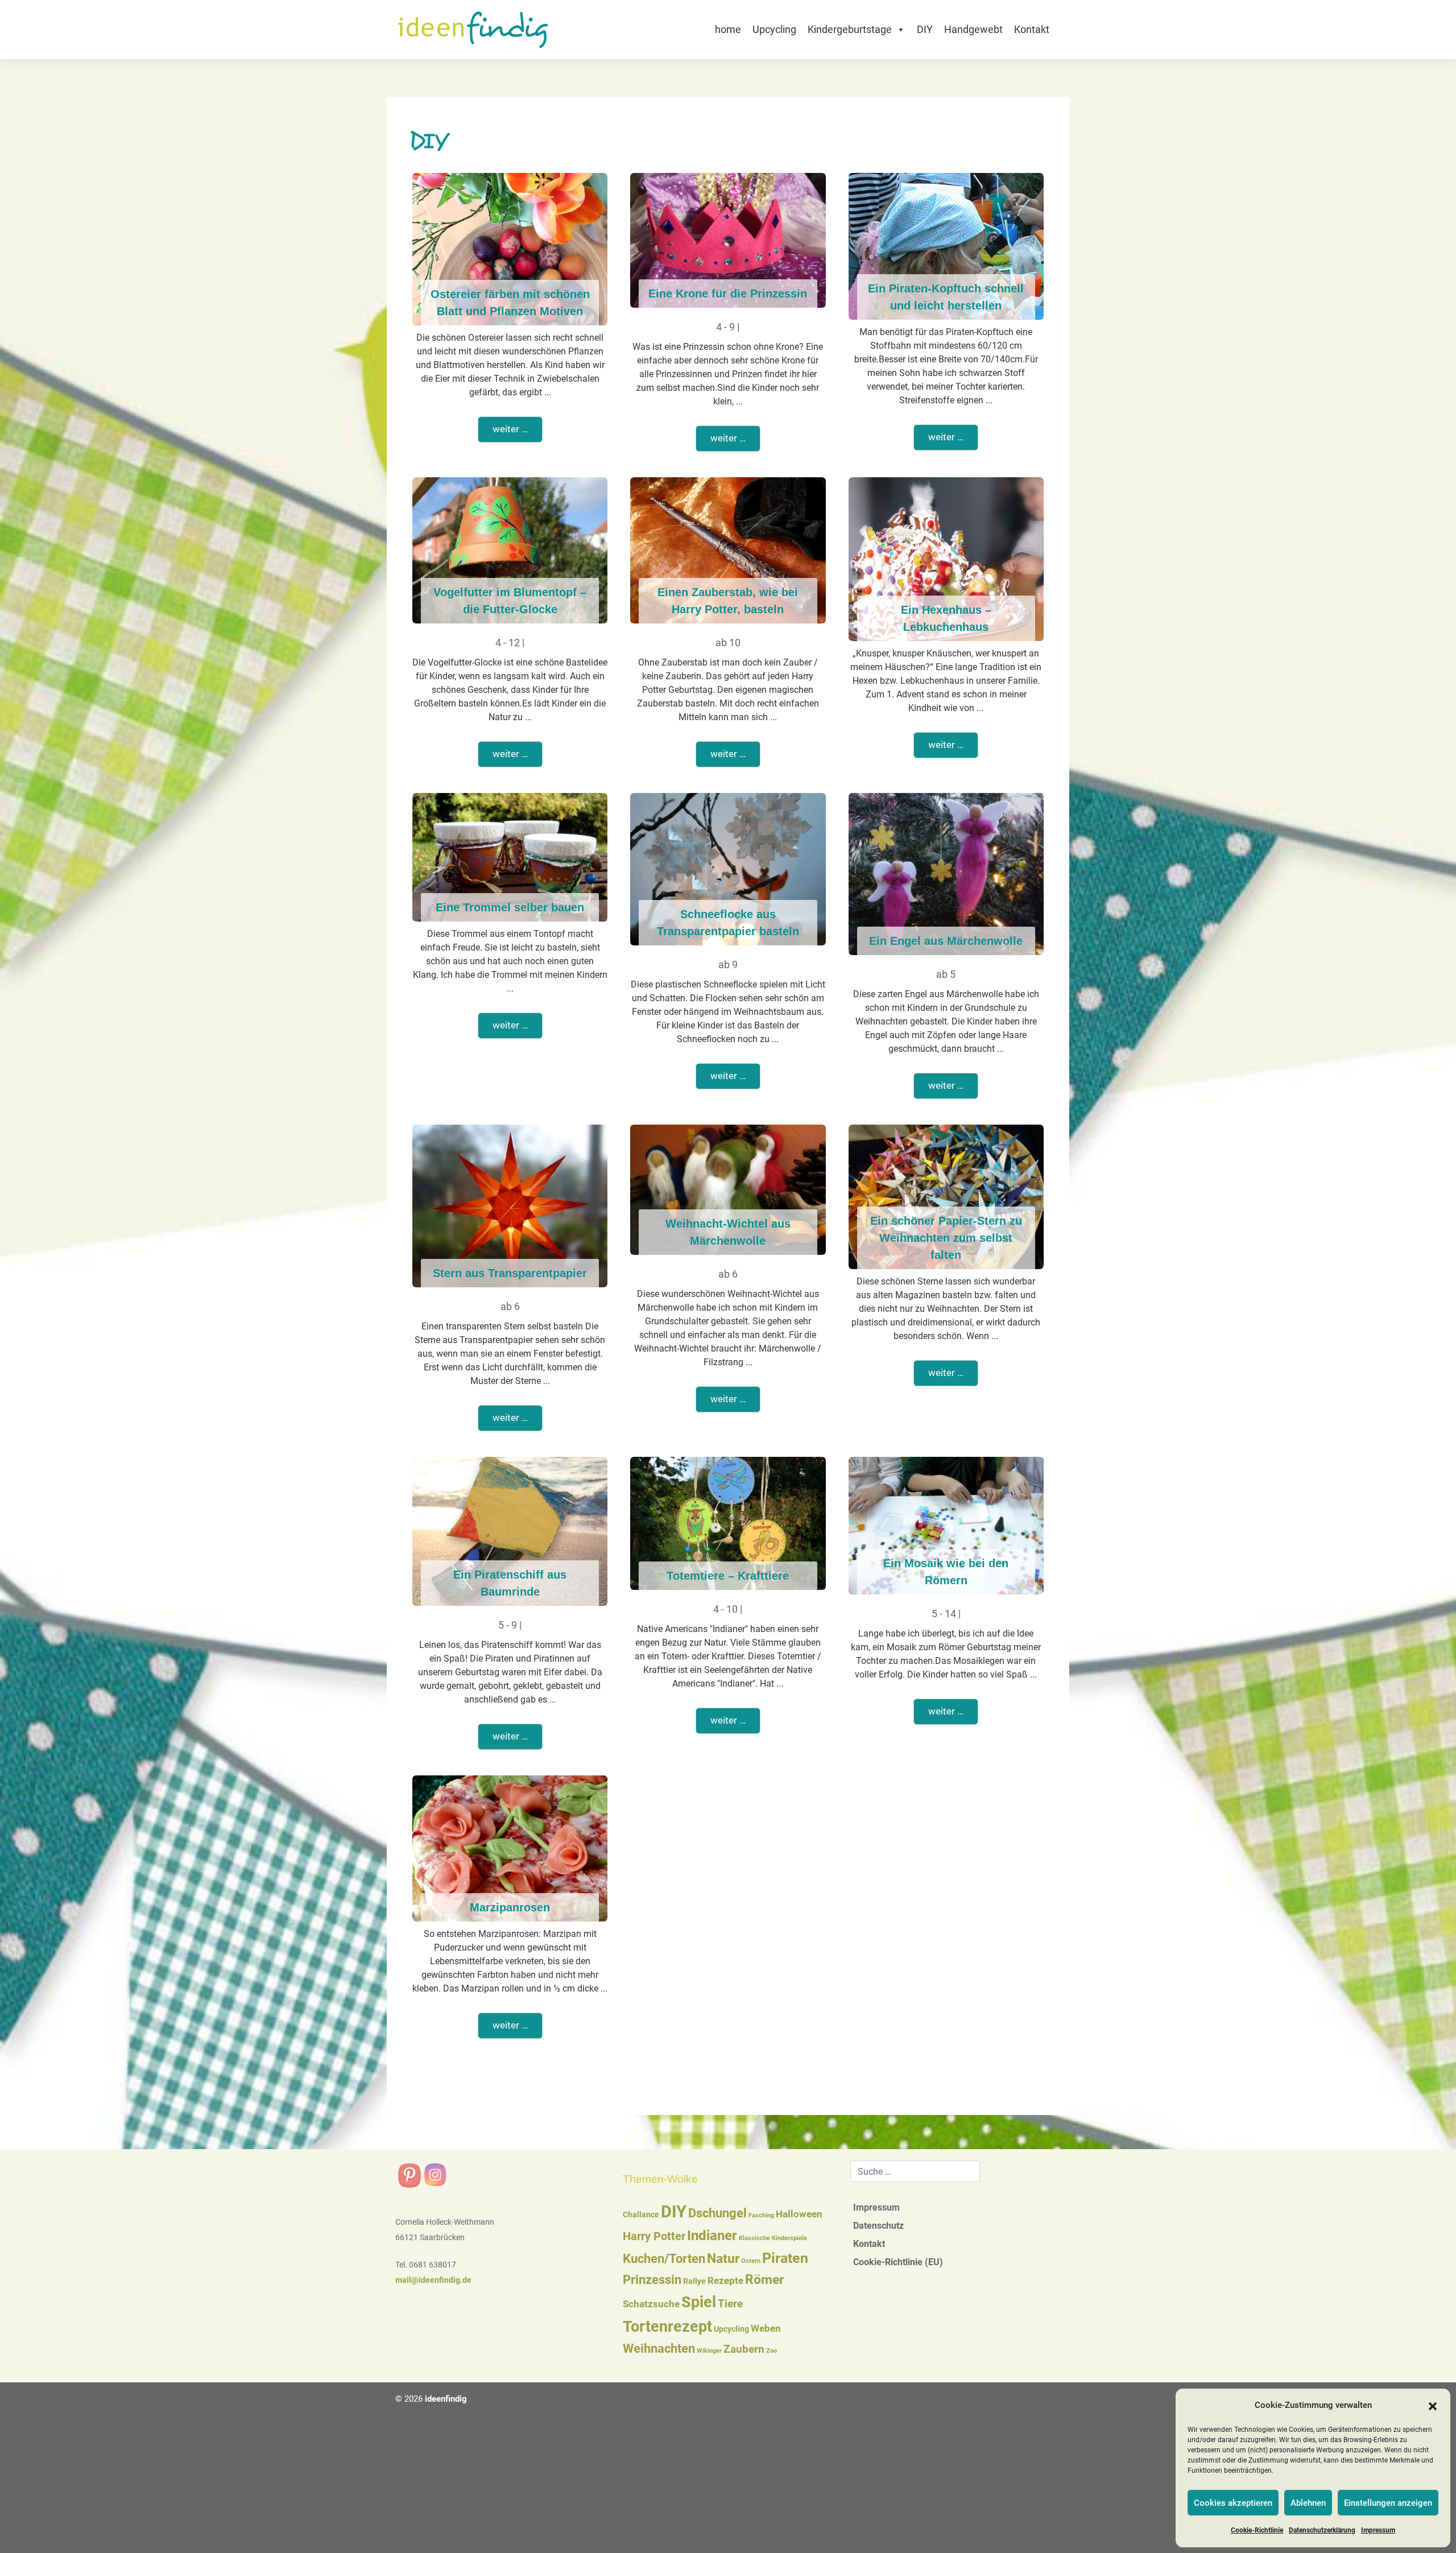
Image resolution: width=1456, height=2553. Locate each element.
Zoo (772, 2351)
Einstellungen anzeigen (1388, 2503)
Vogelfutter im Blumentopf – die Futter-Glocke (510, 601)
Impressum (1378, 2530)
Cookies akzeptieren (1233, 2503)
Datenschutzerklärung (1322, 2530)
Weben (766, 2329)
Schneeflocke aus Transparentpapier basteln (728, 923)
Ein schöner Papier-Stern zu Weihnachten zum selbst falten (946, 1238)
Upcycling (774, 29)
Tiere (730, 2304)
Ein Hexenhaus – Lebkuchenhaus (946, 618)
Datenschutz (878, 2226)
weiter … (510, 429)
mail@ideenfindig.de (433, 2280)
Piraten (785, 2258)
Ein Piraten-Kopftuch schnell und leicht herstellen (946, 297)
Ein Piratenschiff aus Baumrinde (510, 1583)
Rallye (694, 2281)
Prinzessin (652, 2280)
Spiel (699, 2302)
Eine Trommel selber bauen (510, 907)
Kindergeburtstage (850, 29)
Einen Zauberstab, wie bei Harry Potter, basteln (728, 601)
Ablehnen (1308, 2503)
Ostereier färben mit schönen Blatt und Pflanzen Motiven (510, 303)
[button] (1433, 2406)
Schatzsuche (651, 2304)
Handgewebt (973, 29)
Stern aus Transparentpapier (510, 1273)
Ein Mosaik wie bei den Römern (946, 1572)
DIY (925, 29)
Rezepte (725, 2281)
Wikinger (709, 2351)
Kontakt (1032, 29)
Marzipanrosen (510, 1907)
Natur (723, 2259)
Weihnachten (659, 2348)
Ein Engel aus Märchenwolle (946, 941)
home (728, 29)
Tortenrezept (667, 2327)
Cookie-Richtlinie (1257, 2530)
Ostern (751, 2261)
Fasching (761, 2215)
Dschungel (717, 2213)
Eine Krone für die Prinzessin (728, 294)
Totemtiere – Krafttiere (728, 1576)
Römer (764, 2280)
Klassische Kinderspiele (773, 2238)
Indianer (712, 2236)
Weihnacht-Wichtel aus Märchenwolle (728, 1232)
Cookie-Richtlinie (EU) (898, 2262)
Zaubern (744, 2349)
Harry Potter (654, 2236)
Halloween (799, 2214)
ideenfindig (446, 2399)
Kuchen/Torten (664, 2259)
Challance (641, 2215)
